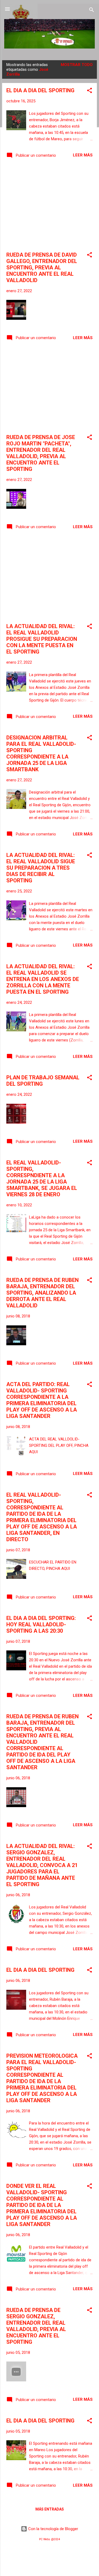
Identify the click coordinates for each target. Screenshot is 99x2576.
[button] (89, 91)
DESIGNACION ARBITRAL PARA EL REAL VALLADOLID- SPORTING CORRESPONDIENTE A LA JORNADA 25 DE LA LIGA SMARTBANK (41, 753)
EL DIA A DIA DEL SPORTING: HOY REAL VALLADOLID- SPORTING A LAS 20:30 (41, 1624)
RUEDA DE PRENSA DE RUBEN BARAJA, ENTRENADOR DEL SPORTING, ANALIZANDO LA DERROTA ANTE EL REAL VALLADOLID (43, 1293)
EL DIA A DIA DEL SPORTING (40, 90)
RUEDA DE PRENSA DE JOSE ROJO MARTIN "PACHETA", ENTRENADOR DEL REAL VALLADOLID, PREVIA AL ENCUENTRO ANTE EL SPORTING (41, 453)
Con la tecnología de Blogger (53, 2529)
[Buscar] (92, 11)
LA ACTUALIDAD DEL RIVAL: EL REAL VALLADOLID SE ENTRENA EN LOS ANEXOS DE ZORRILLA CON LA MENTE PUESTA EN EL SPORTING (43, 979)
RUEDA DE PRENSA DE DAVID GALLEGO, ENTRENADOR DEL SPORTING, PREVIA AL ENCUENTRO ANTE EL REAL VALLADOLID (42, 268)
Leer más (83, 155)
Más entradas (50, 2509)
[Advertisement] (49, 206)
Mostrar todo (77, 65)
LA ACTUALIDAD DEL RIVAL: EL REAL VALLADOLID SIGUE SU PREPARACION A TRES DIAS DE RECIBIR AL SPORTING (41, 868)
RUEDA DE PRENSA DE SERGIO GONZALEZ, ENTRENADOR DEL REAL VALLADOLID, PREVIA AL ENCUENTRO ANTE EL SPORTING (36, 2326)
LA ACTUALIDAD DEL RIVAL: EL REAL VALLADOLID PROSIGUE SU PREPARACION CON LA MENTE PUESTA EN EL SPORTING (42, 639)
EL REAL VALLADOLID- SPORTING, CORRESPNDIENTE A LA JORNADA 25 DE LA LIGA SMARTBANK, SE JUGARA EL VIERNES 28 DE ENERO (42, 1179)
